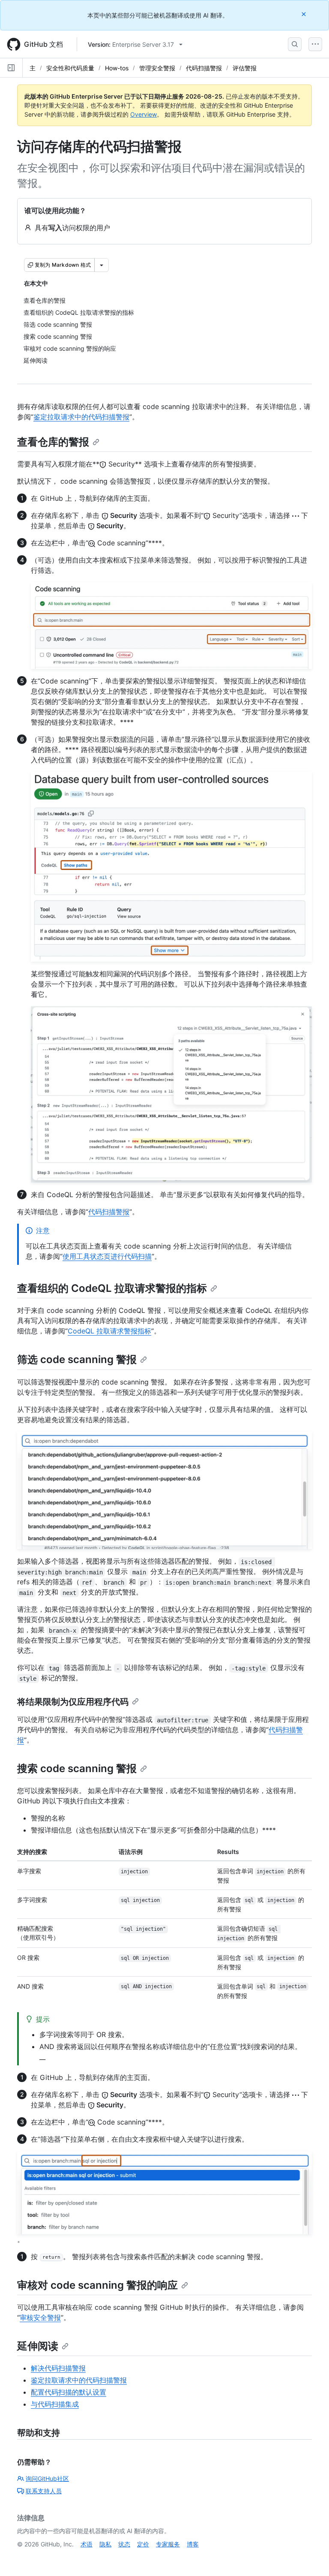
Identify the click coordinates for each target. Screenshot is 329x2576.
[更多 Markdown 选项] (102, 265)
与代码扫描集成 (55, 2404)
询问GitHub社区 (47, 2478)
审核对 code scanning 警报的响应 (97, 2285)
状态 (124, 2544)
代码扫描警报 (204, 68)
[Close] (305, 14)
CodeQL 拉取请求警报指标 (109, 1331)
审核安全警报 (40, 2317)
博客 (193, 2544)
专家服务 (168, 2544)
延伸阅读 (38, 2346)
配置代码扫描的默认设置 (69, 2392)
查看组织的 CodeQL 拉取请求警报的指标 (112, 1288)
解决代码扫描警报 (58, 2368)
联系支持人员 (44, 2491)
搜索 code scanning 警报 (77, 1768)
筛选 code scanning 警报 (77, 1359)
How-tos (117, 68)
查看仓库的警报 (53, 442)
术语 (87, 2544)
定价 (143, 2544)
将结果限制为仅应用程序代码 (73, 1702)
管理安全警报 (157, 68)
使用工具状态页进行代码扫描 (107, 1256)
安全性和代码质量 (70, 68)
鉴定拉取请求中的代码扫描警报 (81, 417)
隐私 (105, 2544)
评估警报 (245, 68)
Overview (144, 114)
